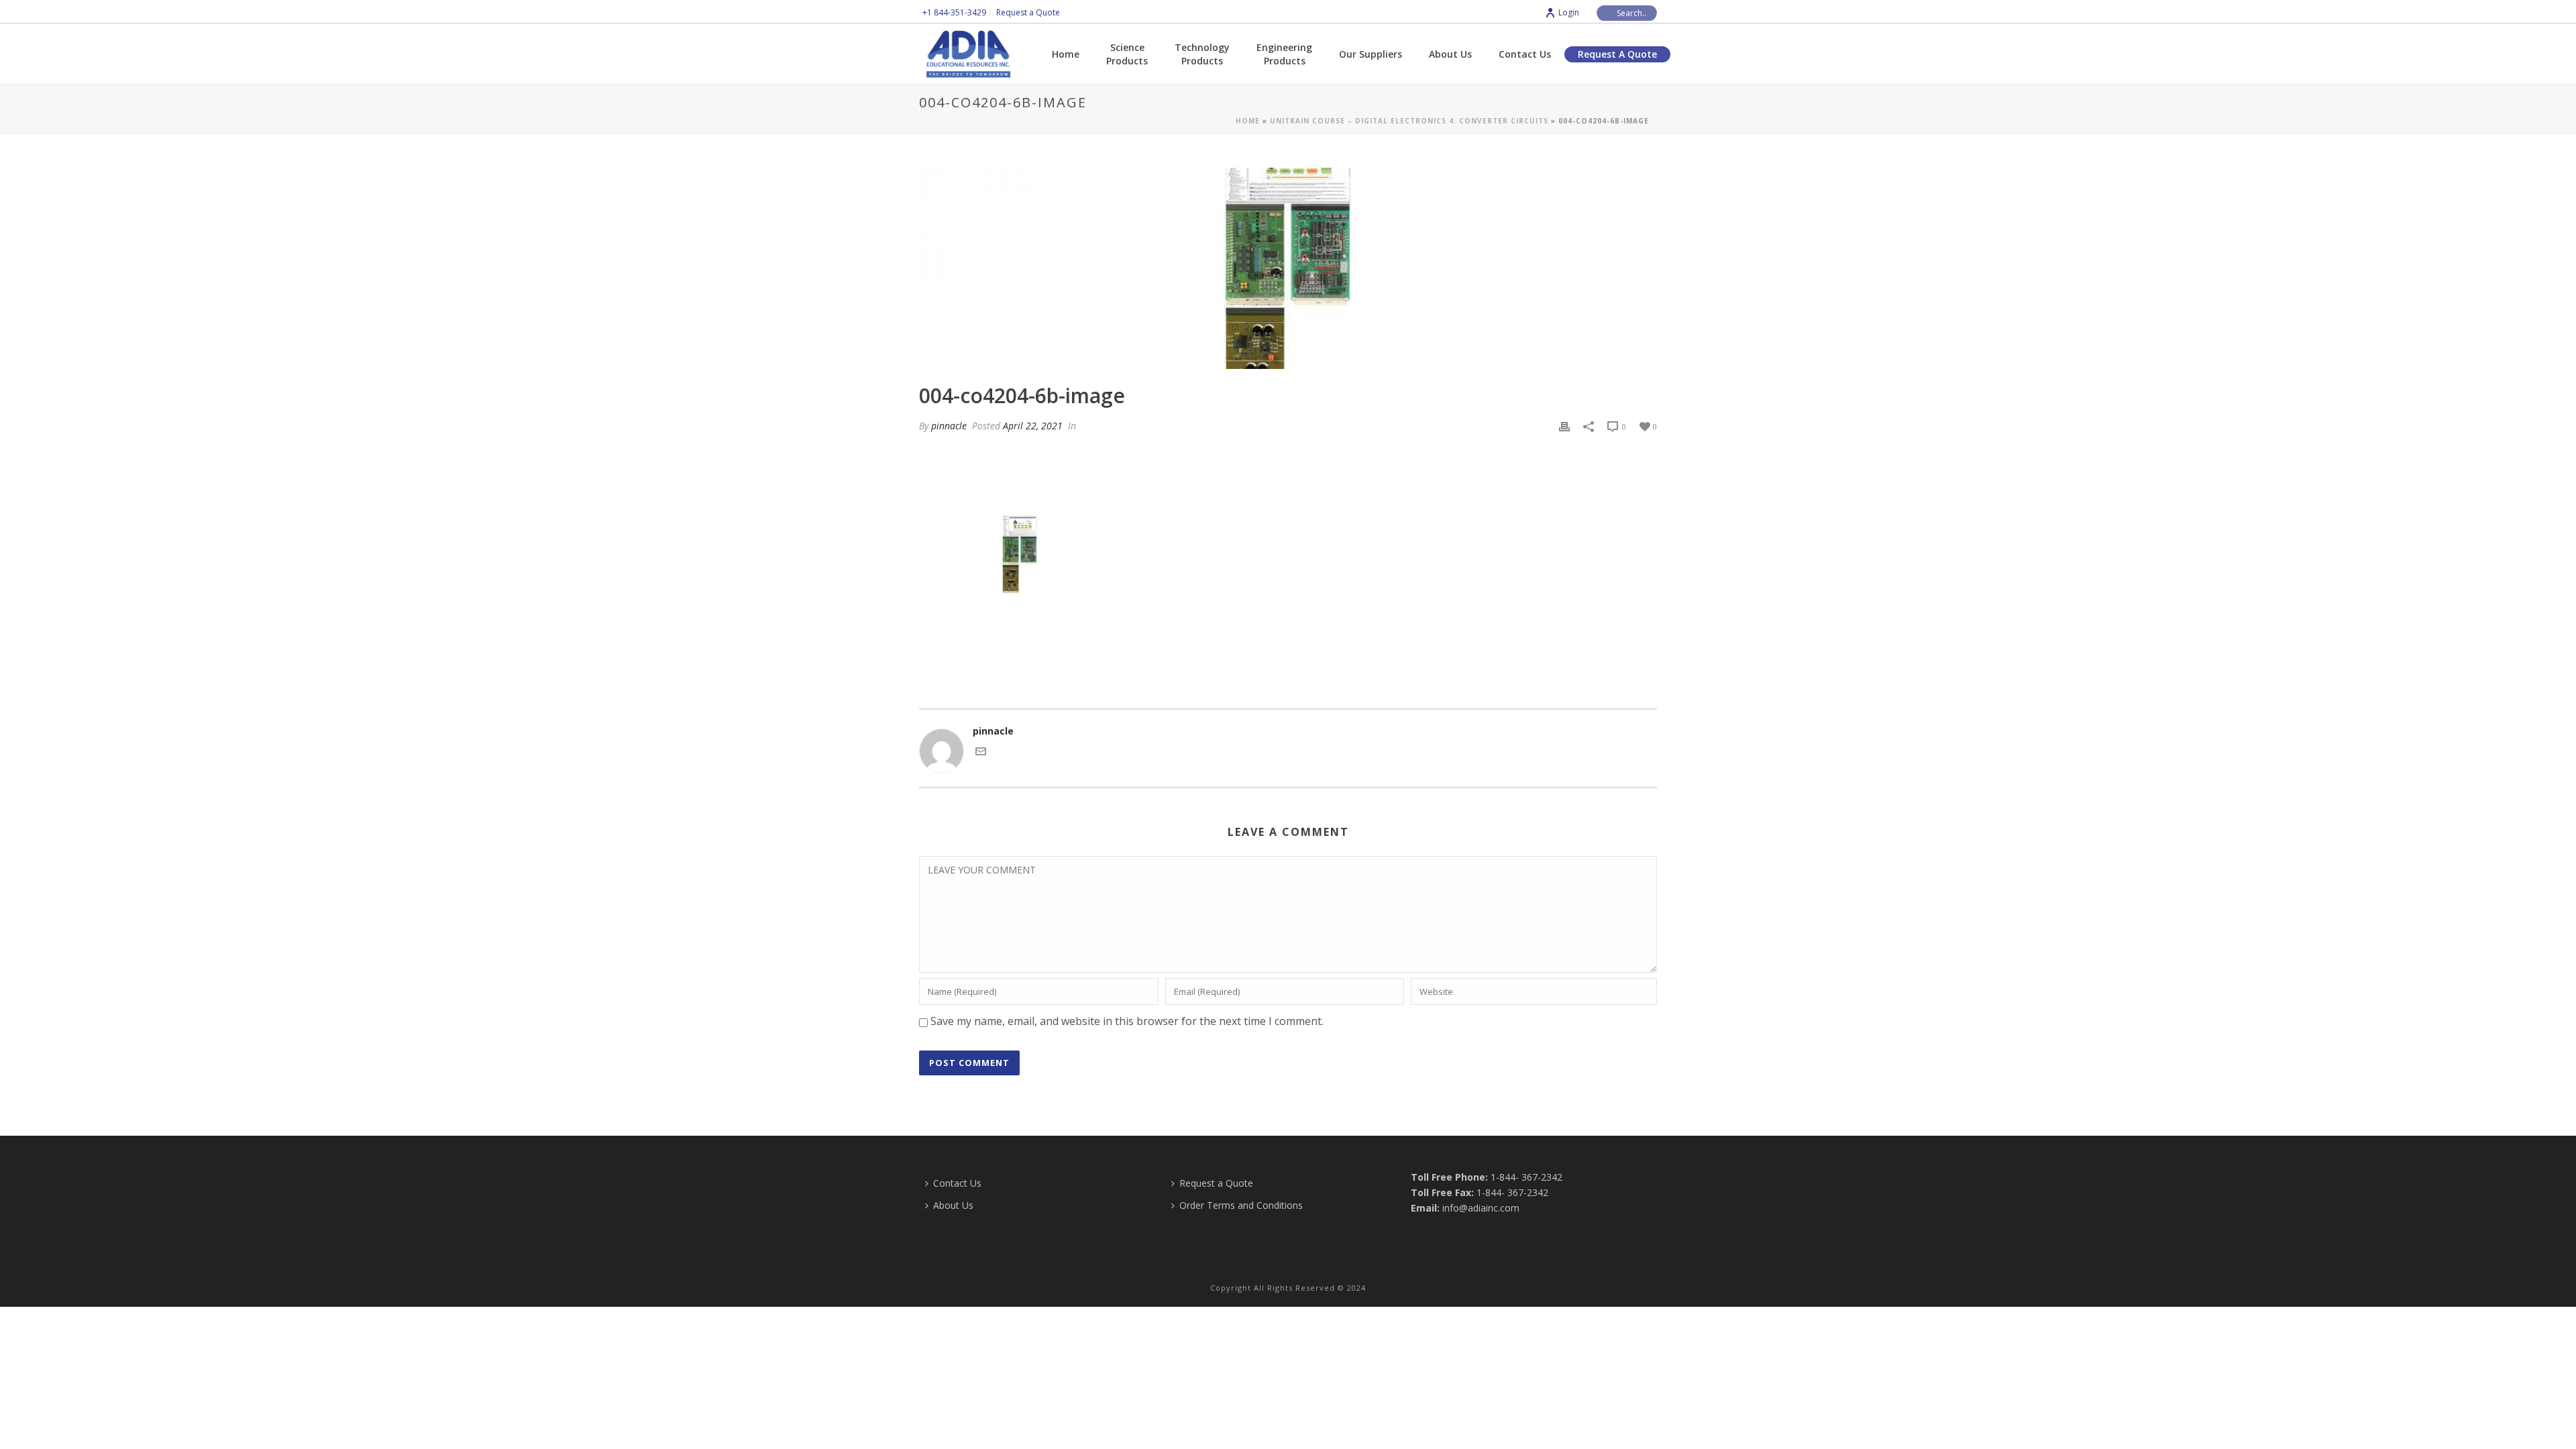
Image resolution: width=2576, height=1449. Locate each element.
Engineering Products (1284, 54)
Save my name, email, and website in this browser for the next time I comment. (1127, 1021)
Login (1569, 12)
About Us (1450, 54)
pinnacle (949, 426)
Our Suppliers (1371, 54)
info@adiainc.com (1481, 1208)
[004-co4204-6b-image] (1288, 268)
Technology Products (1202, 54)
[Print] (1564, 426)
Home (1066, 54)
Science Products (1127, 54)
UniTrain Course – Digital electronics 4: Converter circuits (1409, 121)
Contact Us (1525, 54)
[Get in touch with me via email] (981, 753)
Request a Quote (1617, 54)
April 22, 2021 (1033, 426)
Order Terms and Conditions (1241, 1205)
